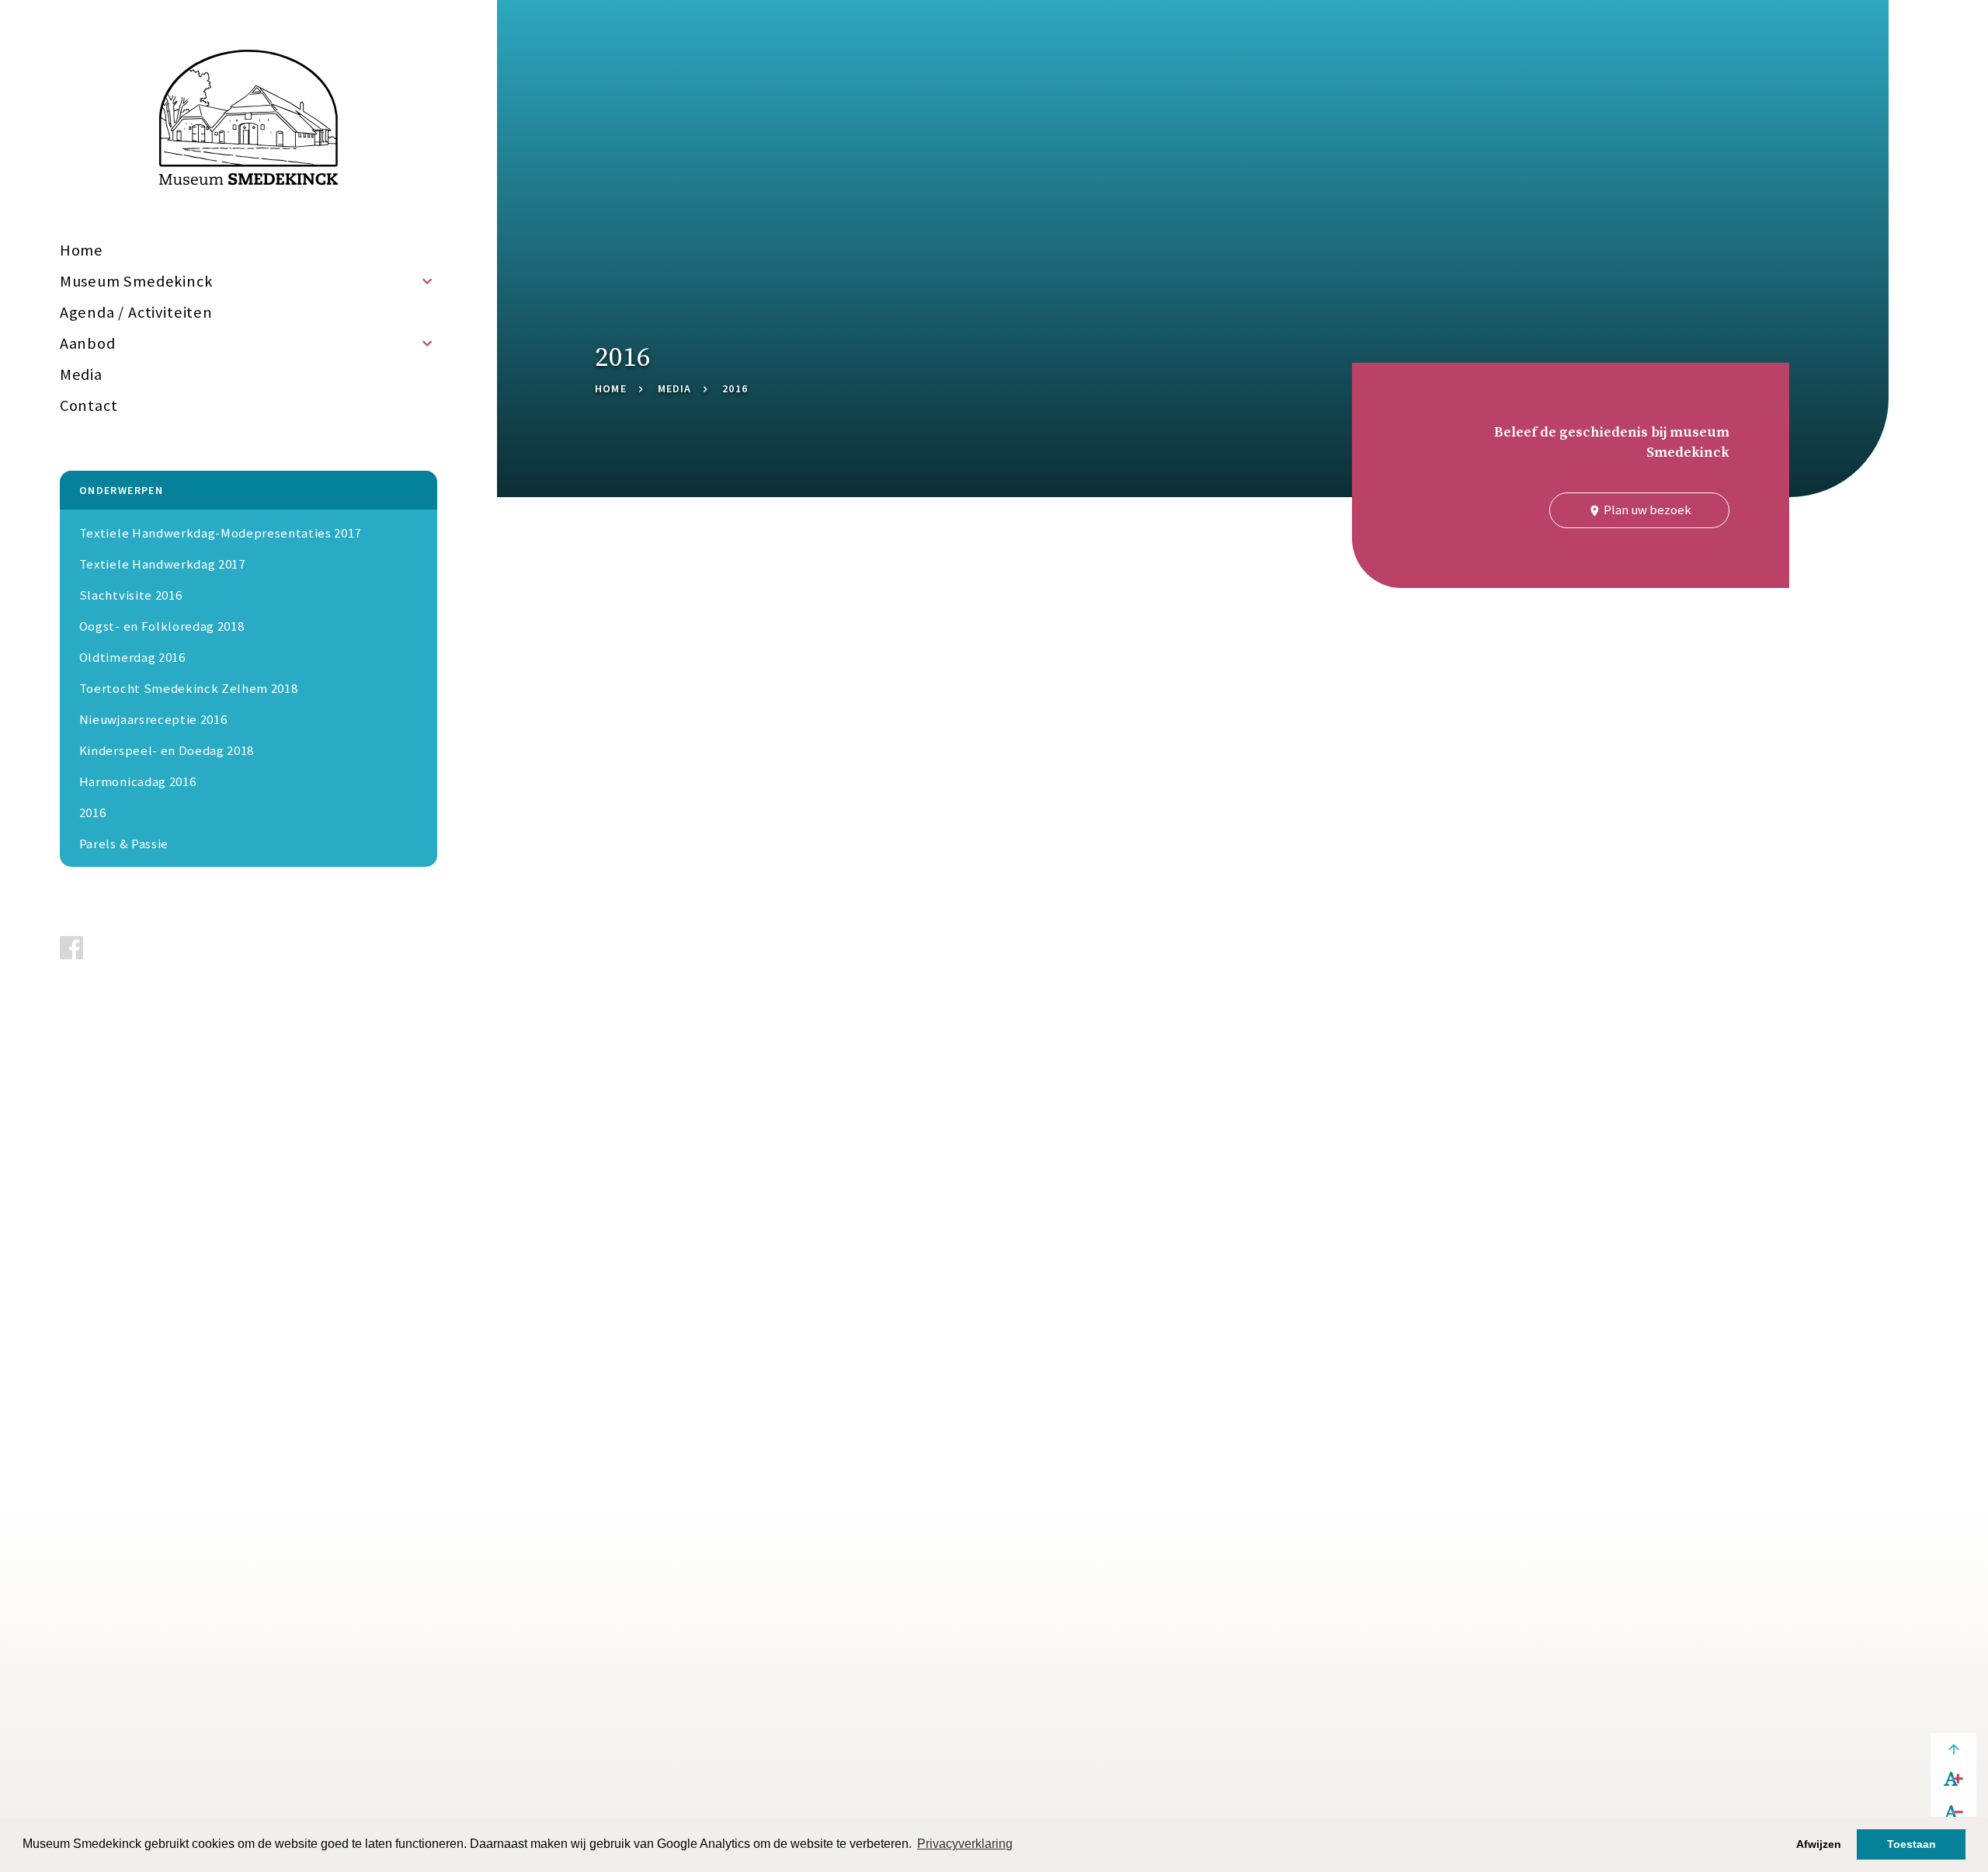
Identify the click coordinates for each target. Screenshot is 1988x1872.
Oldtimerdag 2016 (132, 657)
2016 (93, 812)
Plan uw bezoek (1640, 510)
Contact (89, 405)
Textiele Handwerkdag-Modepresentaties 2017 (220, 533)
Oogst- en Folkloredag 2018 (162, 626)
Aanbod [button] (88, 343)
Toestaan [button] (1912, 1844)
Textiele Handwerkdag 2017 (162, 564)
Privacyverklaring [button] (965, 1844)
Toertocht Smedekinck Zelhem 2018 (189, 688)
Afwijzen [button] (1819, 1844)
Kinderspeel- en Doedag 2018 (167, 750)
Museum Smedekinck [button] (136, 281)
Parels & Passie (124, 844)
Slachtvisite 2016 (130, 595)
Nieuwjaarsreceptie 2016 (153, 719)
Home (82, 250)
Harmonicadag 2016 (137, 781)
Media (81, 374)
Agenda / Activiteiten (136, 312)
